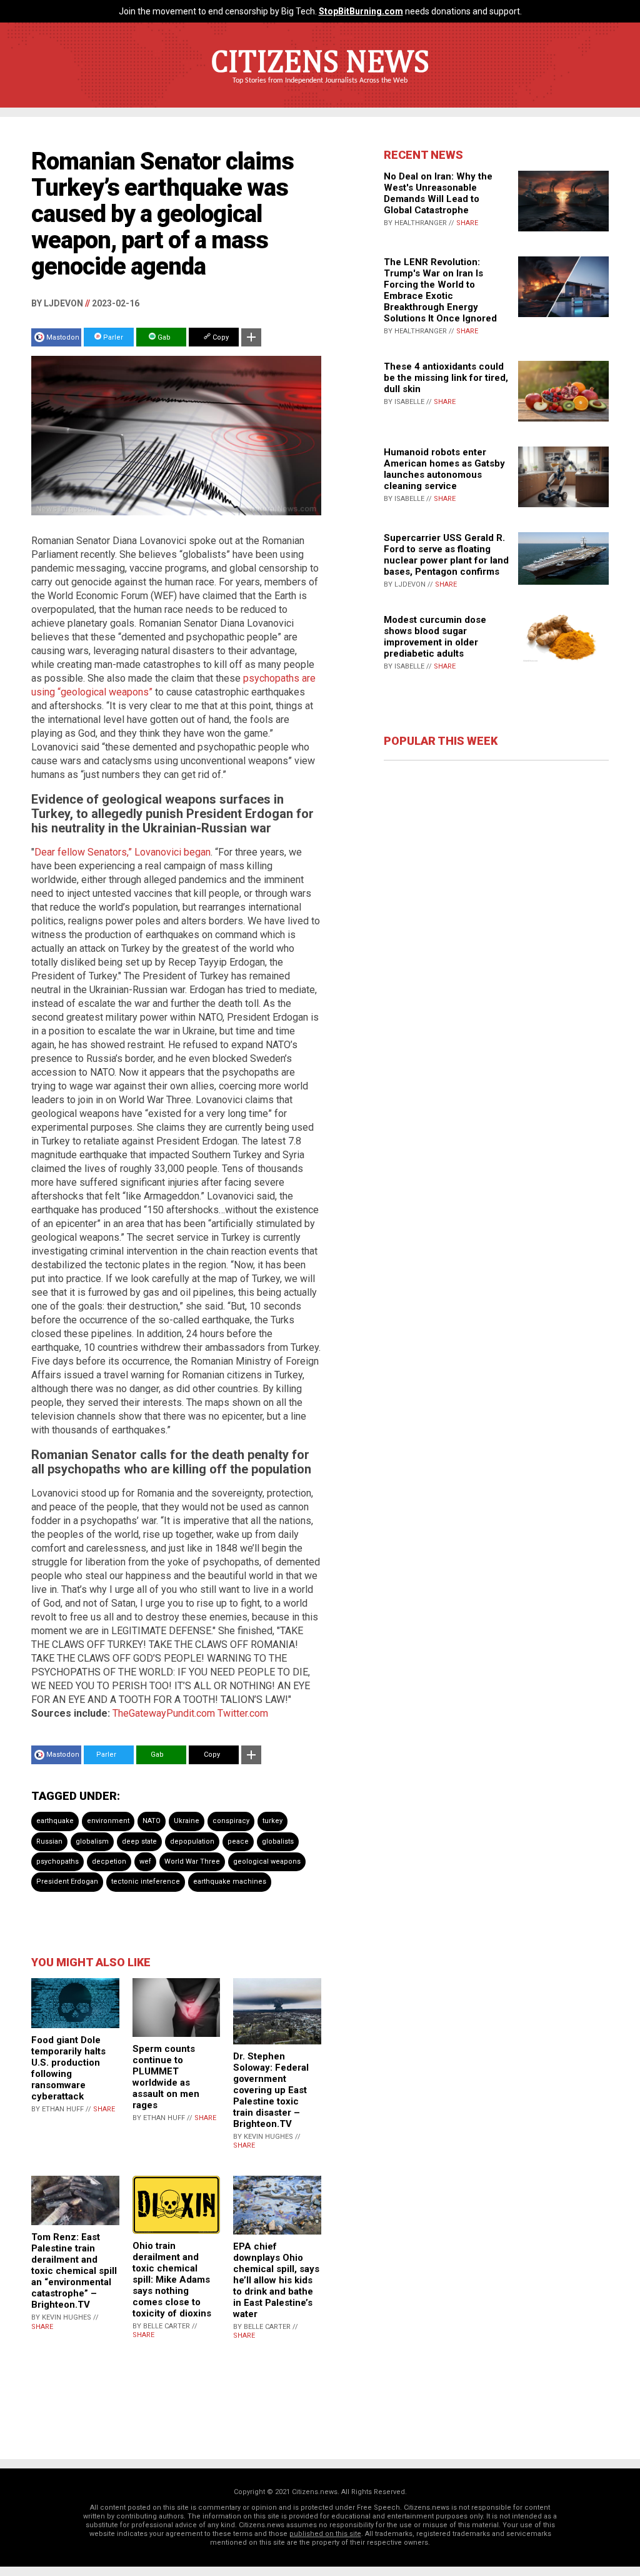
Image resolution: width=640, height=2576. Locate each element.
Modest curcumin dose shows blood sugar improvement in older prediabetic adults (435, 637)
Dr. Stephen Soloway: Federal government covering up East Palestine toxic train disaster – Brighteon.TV (271, 2090)
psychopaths (57, 1861)
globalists (278, 1841)
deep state (139, 1841)
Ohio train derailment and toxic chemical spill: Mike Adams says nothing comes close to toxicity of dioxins (172, 2280)
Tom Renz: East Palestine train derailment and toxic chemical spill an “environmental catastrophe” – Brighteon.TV (74, 2271)
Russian (49, 1841)
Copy (220, 337)
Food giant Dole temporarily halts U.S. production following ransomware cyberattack (68, 2068)
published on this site (325, 2534)
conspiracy (231, 1821)
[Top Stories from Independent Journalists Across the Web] (320, 89)
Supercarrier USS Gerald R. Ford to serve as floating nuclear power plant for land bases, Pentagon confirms (446, 555)
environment (108, 1821)
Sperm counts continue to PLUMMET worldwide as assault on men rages (166, 2077)
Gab (163, 337)
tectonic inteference (146, 1881)
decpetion (109, 1861)
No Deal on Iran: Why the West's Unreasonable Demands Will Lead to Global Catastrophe (438, 193)
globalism (92, 1841)
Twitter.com (243, 1713)
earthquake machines (230, 1881)
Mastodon (63, 337)
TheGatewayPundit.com (164, 1713)
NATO (152, 1821)
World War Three (192, 1861)
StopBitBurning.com (361, 11)
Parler (112, 337)
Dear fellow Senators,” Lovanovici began (122, 852)
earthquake (55, 1821)
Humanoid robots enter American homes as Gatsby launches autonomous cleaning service (444, 469)
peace (238, 1841)
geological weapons (267, 1861)
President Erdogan (67, 1881)
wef (145, 1861)
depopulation (192, 1841)
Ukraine (187, 1821)
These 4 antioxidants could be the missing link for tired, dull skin (446, 378)
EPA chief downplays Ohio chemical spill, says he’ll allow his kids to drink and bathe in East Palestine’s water (276, 2280)
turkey (272, 1821)
